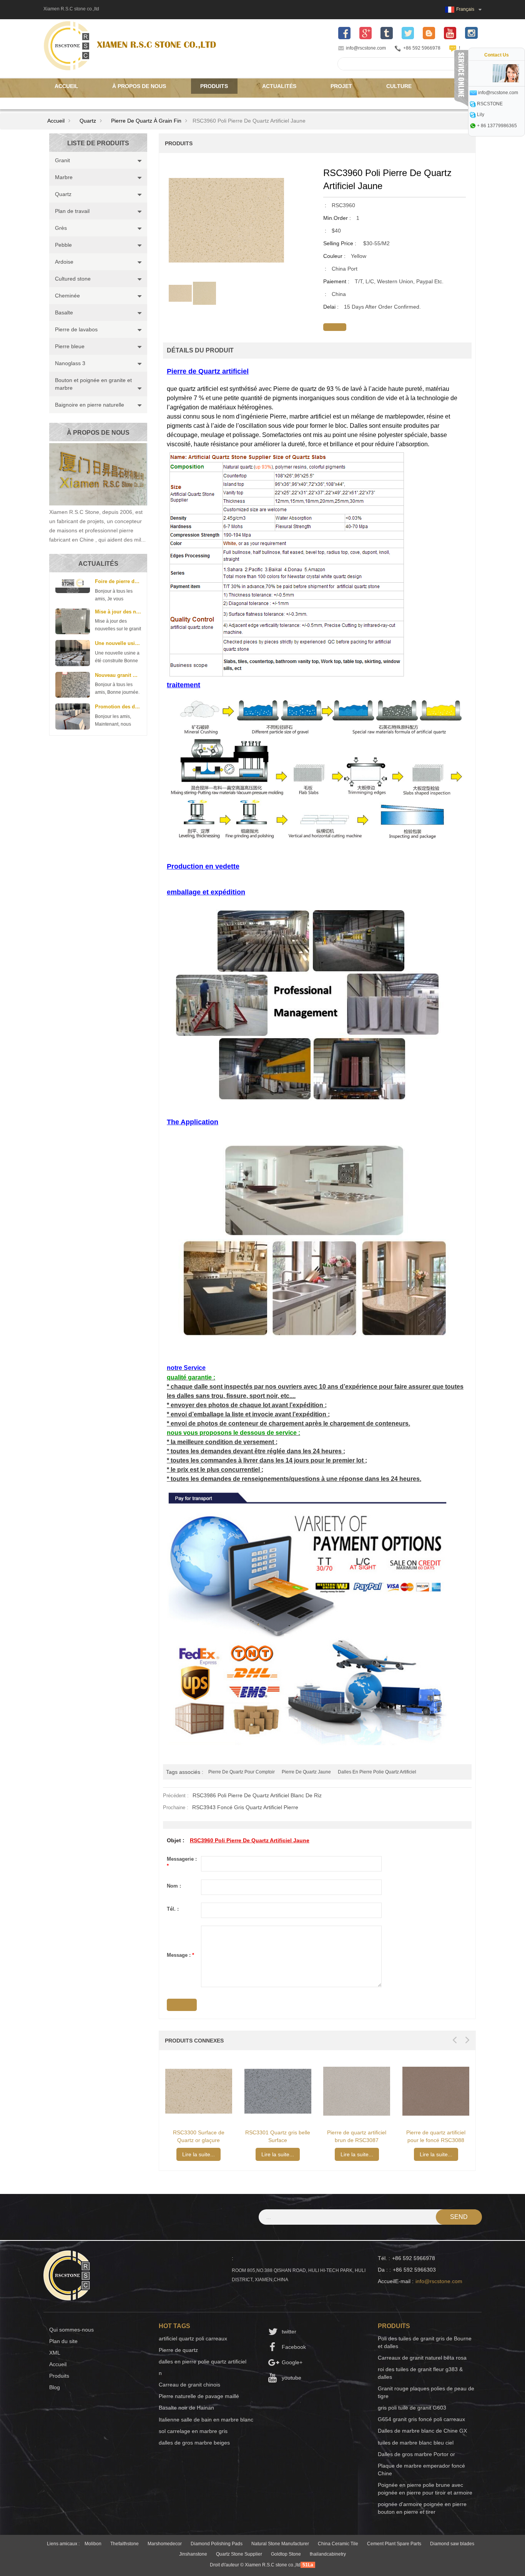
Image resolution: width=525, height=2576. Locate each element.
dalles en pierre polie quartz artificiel (377, 1772)
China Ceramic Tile (338, 2544)
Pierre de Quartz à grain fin (146, 121)
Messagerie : (182, 1863)
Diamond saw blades (452, 2544)
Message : (180, 1955)
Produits (214, 86)
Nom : (174, 1886)
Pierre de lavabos (76, 329)
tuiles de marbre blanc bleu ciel (416, 2443)
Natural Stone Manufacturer (280, 2544)
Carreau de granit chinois (189, 2385)
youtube (292, 2378)
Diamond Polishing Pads (217, 2544)
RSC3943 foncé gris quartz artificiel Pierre (245, 1807)
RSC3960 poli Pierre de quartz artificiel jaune (250, 1840)
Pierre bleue (70, 346)
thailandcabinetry (328, 2554)
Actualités (279, 86)
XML (55, 2353)
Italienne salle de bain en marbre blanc (206, 2420)
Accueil (66, 86)
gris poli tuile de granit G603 (412, 2408)
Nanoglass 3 (70, 363)
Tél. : (173, 1909)
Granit (62, 160)
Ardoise (64, 262)
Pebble (63, 245)
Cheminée (67, 296)
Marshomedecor (165, 2544)
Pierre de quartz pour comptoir (242, 1772)
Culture (399, 86)
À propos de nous (139, 86)
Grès (61, 228)
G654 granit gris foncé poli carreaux (421, 2419)
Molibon (93, 2544)
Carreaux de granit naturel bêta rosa (422, 2358)
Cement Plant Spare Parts (394, 2544)
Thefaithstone (125, 2544)
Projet (341, 86)
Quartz (88, 121)
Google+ (292, 2362)
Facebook (294, 2347)
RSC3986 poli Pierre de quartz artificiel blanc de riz (257, 1795)
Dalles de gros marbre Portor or (416, 2454)
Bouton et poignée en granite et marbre (93, 384)
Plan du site (63, 2341)
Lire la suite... (199, 2154)
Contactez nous (80, 101)
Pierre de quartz (178, 2350)
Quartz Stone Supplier (239, 2554)
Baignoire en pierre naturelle (90, 405)
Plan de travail (72, 211)
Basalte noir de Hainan (186, 2408)
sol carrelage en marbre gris (193, 2431)
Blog (55, 2387)
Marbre (64, 177)
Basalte (64, 312)
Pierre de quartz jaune (306, 1772)
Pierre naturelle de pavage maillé (199, 2396)
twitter (289, 2332)
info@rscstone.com (366, 48)
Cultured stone (73, 279)
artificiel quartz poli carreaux (193, 2338)
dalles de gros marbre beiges (194, 2443)
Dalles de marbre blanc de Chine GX (422, 2431)
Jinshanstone (193, 2554)
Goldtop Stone (286, 2554)
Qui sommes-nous (71, 2330)
